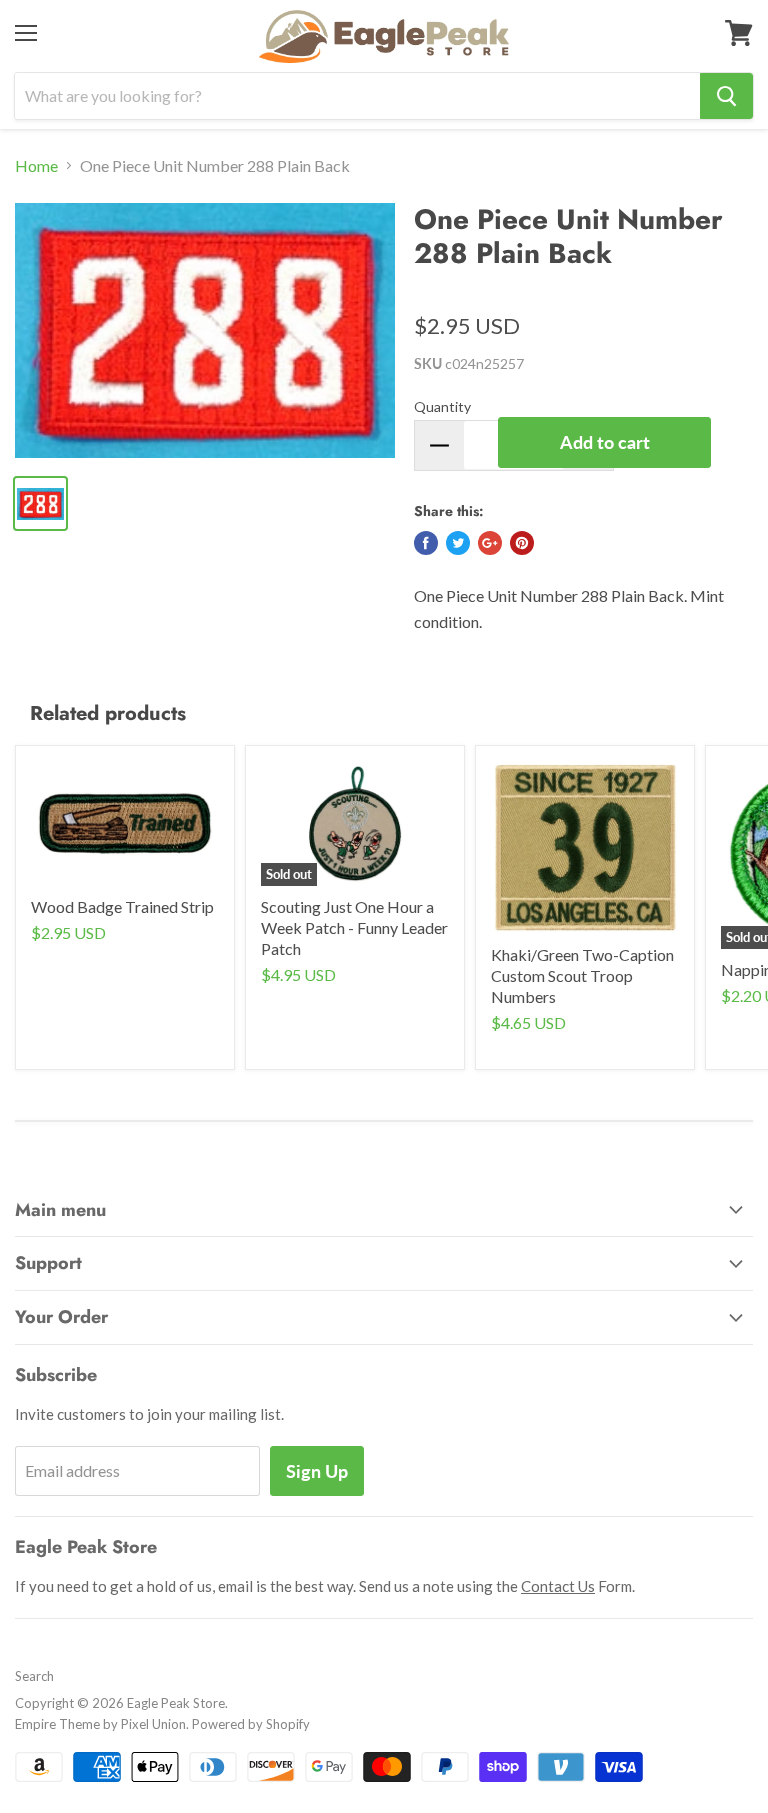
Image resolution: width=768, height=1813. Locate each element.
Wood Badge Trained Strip (122, 906)
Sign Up (317, 1471)
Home (36, 166)
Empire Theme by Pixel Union (100, 1724)
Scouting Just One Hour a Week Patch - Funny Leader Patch (354, 927)
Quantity (442, 406)
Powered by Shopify (251, 1724)
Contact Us (558, 1586)
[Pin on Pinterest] (522, 543)
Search (34, 1676)
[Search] (726, 96)
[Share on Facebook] (426, 543)
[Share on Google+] (490, 543)
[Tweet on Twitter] (458, 543)
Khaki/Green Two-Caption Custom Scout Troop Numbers (582, 975)
